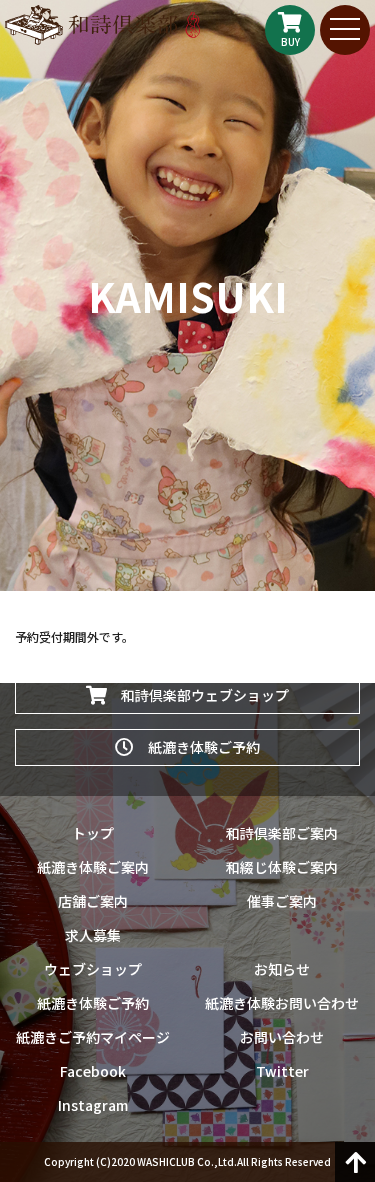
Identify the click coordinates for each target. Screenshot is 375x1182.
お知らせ (282, 969)
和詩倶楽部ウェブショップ (198, 695)
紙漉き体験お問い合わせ (282, 1003)
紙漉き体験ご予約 (197, 747)
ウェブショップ (93, 969)
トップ (93, 833)
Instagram (93, 1105)
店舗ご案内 (93, 901)
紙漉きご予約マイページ (93, 1037)
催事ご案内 (282, 901)
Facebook (93, 1071)
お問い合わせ (282, 1037)
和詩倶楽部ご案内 (282, 833)
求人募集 (93, 935)
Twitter (282, 1071)
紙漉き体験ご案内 (93, 867)
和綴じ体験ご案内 (282, 867)
